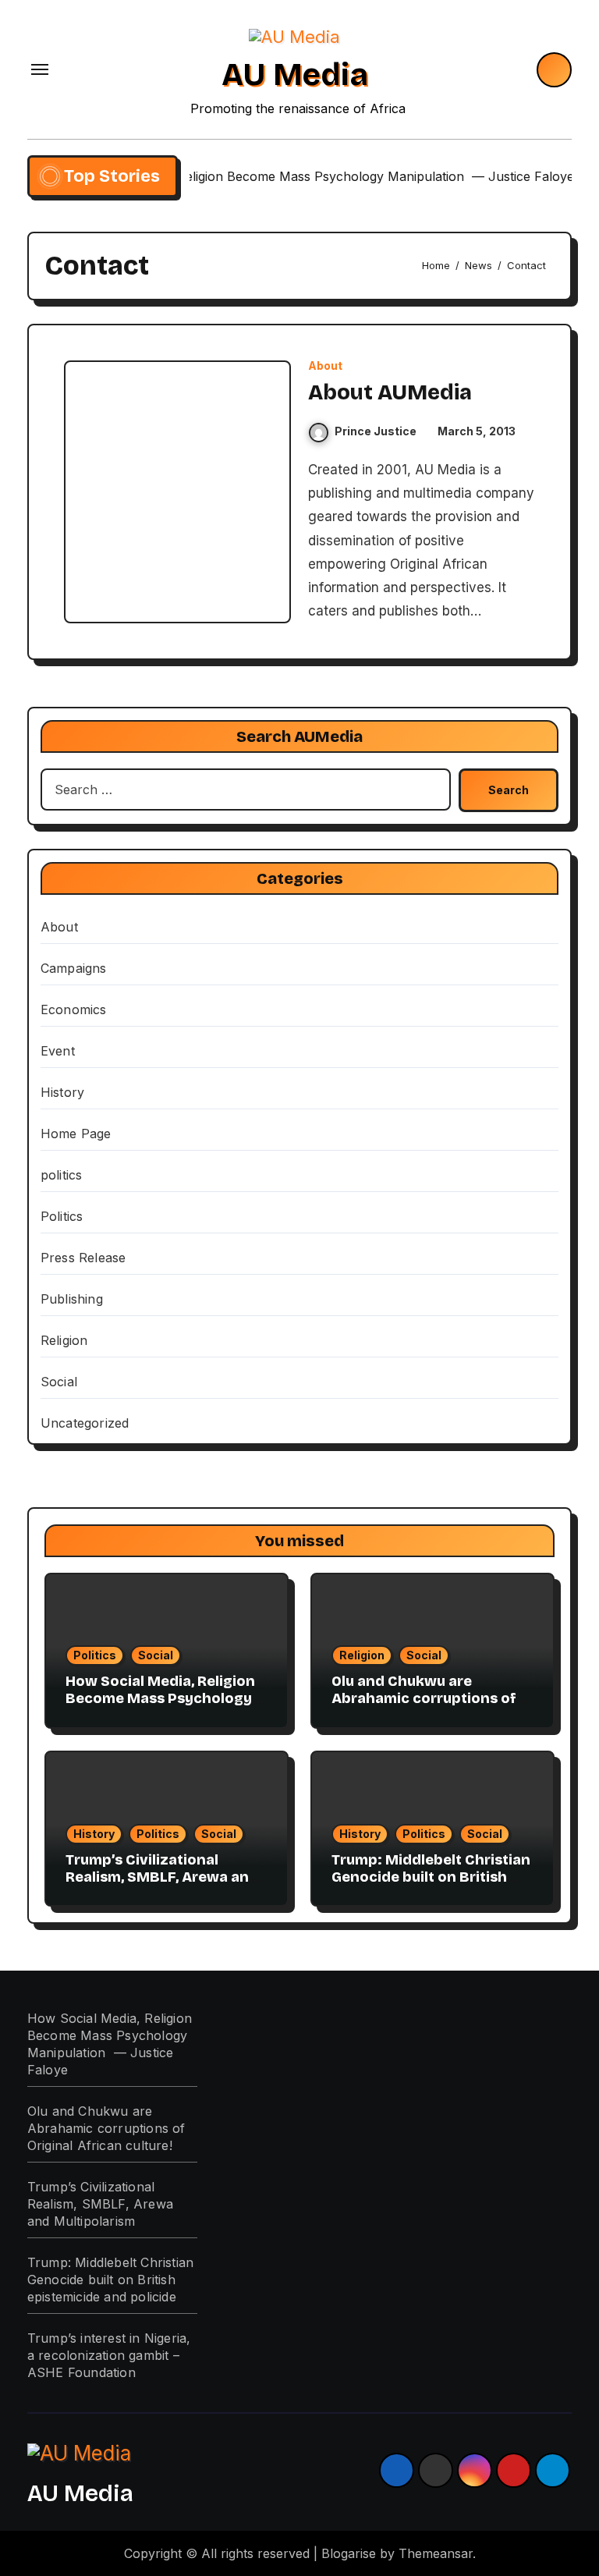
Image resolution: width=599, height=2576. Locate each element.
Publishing (72, 1299)
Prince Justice (376, 431)
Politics (62, 1216)
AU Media (295, 75)
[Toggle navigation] (40, 69)
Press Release (83, 1258)
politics (62, 1175)
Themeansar (436, 2553)
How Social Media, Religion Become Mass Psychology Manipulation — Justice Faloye (160, 1707)
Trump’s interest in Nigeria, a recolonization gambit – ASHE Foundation (109, 2355)
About (325, 366)
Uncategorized (85, 1423)
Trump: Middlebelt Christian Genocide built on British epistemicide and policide (431, 1877)
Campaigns (74, 968)
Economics (74, 1009)
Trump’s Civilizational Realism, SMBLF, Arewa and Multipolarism (162, 1877)
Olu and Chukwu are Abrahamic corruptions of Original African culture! (424, 1698)
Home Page (76, 1134)
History (62, 1092)
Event (58, 1051)
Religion (64, 1340)
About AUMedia (390, 392)
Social (59, 1382)
